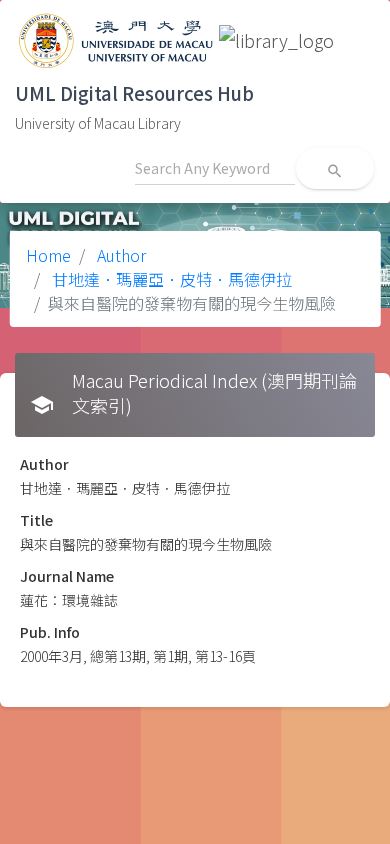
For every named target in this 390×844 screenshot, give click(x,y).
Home (48, 255)
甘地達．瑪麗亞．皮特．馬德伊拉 (170, 279)
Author (119, 255)
